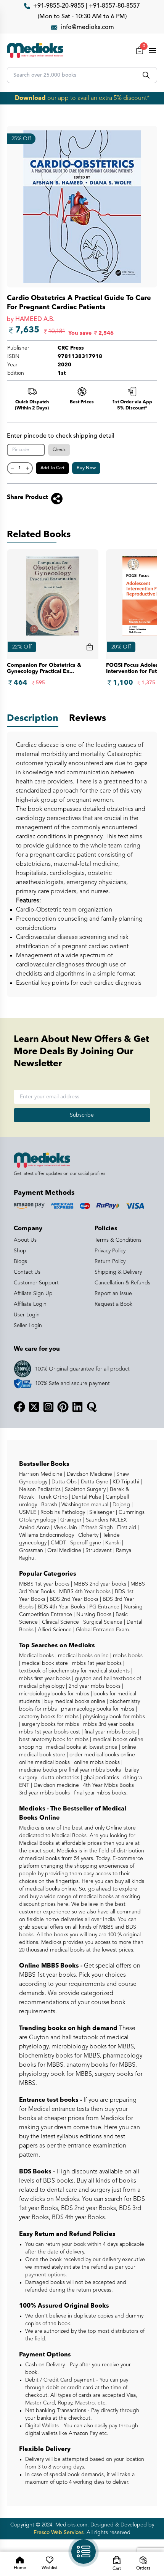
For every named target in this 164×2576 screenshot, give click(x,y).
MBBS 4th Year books (84, 1592)
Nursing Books (93, 1615)
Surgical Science (102, 1622)
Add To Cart (52, 468)
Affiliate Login (30, 1304)
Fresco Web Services (59, 2533)
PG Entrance (104, 1607)
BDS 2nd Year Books (73, 1599)
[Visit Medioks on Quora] (92, 1407)
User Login (27, 1315)
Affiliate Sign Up (33, 1294)
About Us (25, 1240)
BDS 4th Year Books (61, 1607)
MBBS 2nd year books (99, 1584)
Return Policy (110, 1262)
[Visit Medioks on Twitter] (34, 1407)
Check (59, 450)
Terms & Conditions (118, 1240)
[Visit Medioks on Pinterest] (63, 1407)
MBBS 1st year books (45, 1584)
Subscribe (82, 1115)
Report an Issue (113, 1294)
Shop (20, 1251)
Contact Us (27, 1272)
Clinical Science (60, 1622)
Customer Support (36, 1283)
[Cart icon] (90, 647)
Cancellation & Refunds (122, 1283)
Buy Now (86, 468)
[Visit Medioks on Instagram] (48, 1407)
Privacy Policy (110, 1251)
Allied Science (54, 1630)
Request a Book (113, 1304)
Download (30, 98)
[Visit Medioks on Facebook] (19, 1407)
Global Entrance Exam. (102, 1630)
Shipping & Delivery (118, 1272)
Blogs (20, 1262)
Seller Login (28, 1326)
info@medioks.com (88, 27)
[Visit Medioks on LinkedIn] (77, 1407)
